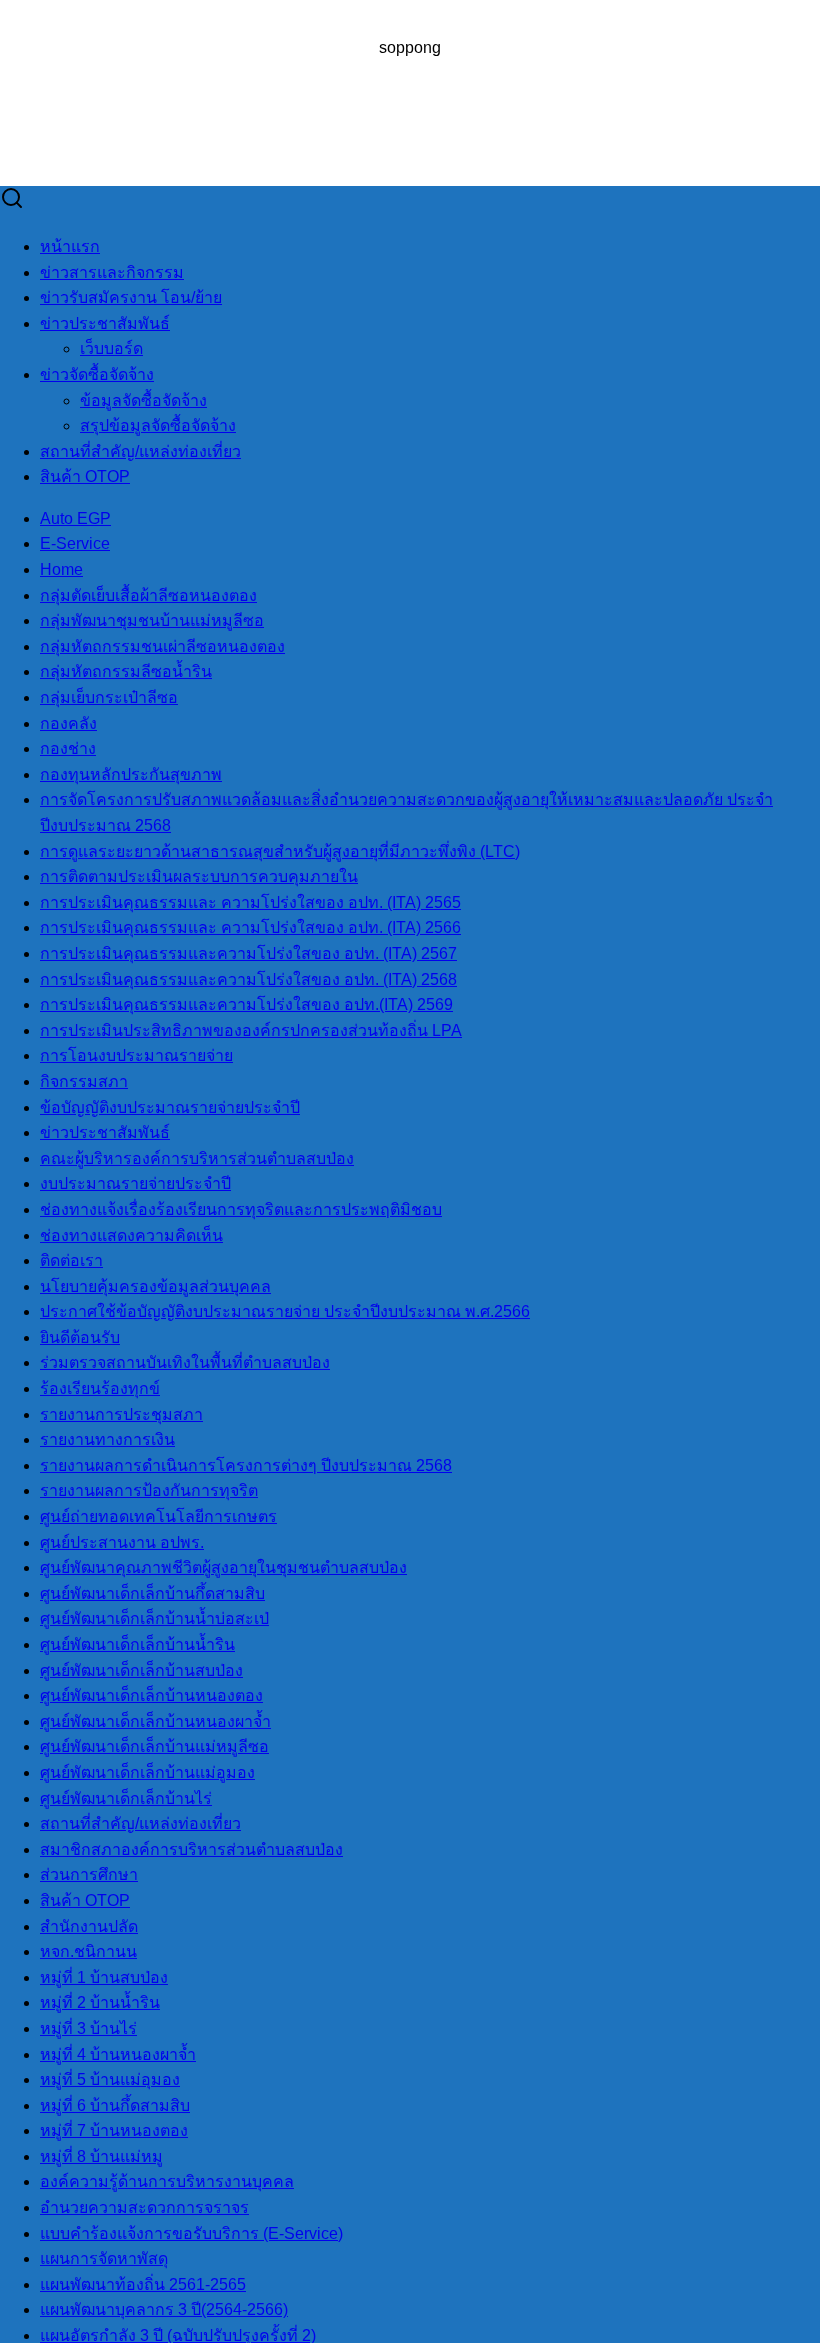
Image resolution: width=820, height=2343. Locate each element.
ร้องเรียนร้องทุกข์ (100, 1388)
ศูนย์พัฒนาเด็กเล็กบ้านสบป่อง (141, 1670)
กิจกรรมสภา (84, 1081)
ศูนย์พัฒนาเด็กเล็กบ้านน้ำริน (137, 1644)
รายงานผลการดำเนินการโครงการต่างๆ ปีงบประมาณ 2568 (246, 1465)
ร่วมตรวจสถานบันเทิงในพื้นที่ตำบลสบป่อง (185, 1362)
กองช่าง (68, 748)
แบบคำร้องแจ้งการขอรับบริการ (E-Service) (191, 2233)
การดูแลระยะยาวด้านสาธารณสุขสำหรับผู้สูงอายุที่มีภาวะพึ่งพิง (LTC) (280, 851)
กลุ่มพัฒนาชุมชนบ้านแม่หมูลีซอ (152, 620)
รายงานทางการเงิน (107, 1439)
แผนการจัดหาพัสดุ (104, 2258)
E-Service (75, 543)
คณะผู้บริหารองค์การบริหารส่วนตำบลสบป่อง (197, 1158)
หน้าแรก (70, 246)
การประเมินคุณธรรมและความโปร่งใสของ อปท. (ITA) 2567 (248, 953)
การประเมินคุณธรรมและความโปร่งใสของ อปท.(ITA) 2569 (246, 1004)
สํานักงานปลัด (89, 1926)
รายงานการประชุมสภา (121, 1414)
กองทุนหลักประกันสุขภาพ (131, 774)
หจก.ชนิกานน (88, 1951)
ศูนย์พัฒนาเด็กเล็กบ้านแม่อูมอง (147, 1772)
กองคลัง (68, 723)
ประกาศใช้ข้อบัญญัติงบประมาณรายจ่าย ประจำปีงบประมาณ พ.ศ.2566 (285, 1311)
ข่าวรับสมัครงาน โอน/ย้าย (131, 297)
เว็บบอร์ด (111, 348)
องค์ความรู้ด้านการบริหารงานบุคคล (167, 2181)
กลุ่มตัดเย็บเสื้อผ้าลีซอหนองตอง (148, 595)
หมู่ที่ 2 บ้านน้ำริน (100, 2002)
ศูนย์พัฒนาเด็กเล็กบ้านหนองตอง (151, 1695)
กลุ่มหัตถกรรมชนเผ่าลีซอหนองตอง (162, 646)
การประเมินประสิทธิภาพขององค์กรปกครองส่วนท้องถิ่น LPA (251, 1030)
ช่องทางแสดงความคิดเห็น (131, 1235)
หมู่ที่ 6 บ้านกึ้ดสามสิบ (115, 2105)
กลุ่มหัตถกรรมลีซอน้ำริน (126, 671)
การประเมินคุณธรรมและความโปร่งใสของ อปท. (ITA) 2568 (248, 979)
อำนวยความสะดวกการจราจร (144, 2207)
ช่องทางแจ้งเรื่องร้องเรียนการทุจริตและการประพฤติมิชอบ (241, 1209)
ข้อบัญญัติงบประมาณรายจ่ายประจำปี (170, 1107)
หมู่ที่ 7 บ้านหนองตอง (114, 2130)
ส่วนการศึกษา (89, 1874)
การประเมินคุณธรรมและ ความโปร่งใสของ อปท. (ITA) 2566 (250, 927)
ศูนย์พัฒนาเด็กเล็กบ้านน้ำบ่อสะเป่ (154, 1618)
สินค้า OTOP (85, 476)
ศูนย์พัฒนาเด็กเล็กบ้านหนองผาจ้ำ (155, 1721)
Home (61, 569)
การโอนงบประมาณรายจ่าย (136, 1055)
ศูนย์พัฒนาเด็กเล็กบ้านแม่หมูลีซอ (154, 1746)
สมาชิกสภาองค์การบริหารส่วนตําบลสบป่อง (191, 1849)
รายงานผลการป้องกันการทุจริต (149, 1490)
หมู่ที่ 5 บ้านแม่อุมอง (110, 2079)
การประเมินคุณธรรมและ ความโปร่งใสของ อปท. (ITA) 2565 (250, 902)
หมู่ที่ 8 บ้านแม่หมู (101, 2156)
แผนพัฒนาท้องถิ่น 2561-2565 (143, 2284)
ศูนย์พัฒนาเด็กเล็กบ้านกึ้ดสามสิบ (152, 1593)
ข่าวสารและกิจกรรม (112, 272)
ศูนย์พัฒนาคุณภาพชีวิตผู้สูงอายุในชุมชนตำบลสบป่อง (223, 1567)
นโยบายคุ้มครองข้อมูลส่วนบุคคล (155, 1286)
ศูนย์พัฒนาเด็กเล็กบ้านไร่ (126, 1798)
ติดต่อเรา (71, 1260)
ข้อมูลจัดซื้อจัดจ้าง (143, 400)
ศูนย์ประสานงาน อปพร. (122, 1542)
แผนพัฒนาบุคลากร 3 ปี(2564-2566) (164, 2309)
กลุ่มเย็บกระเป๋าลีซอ (109, 697)
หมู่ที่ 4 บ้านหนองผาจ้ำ (118, 2054)
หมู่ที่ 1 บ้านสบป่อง (104, 1977)
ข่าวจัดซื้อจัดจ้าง (97, 374)
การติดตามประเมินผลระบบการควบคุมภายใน (199, 876)
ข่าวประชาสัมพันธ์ (105, 323)
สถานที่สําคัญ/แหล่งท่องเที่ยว (140, 451)
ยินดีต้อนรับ (80, 1337)
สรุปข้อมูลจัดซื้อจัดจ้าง (158, 425)
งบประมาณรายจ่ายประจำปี (135, 1183)
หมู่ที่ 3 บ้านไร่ (88, 2028)
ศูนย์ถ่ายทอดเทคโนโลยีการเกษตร (158, 1516)
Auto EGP (75, 518)
